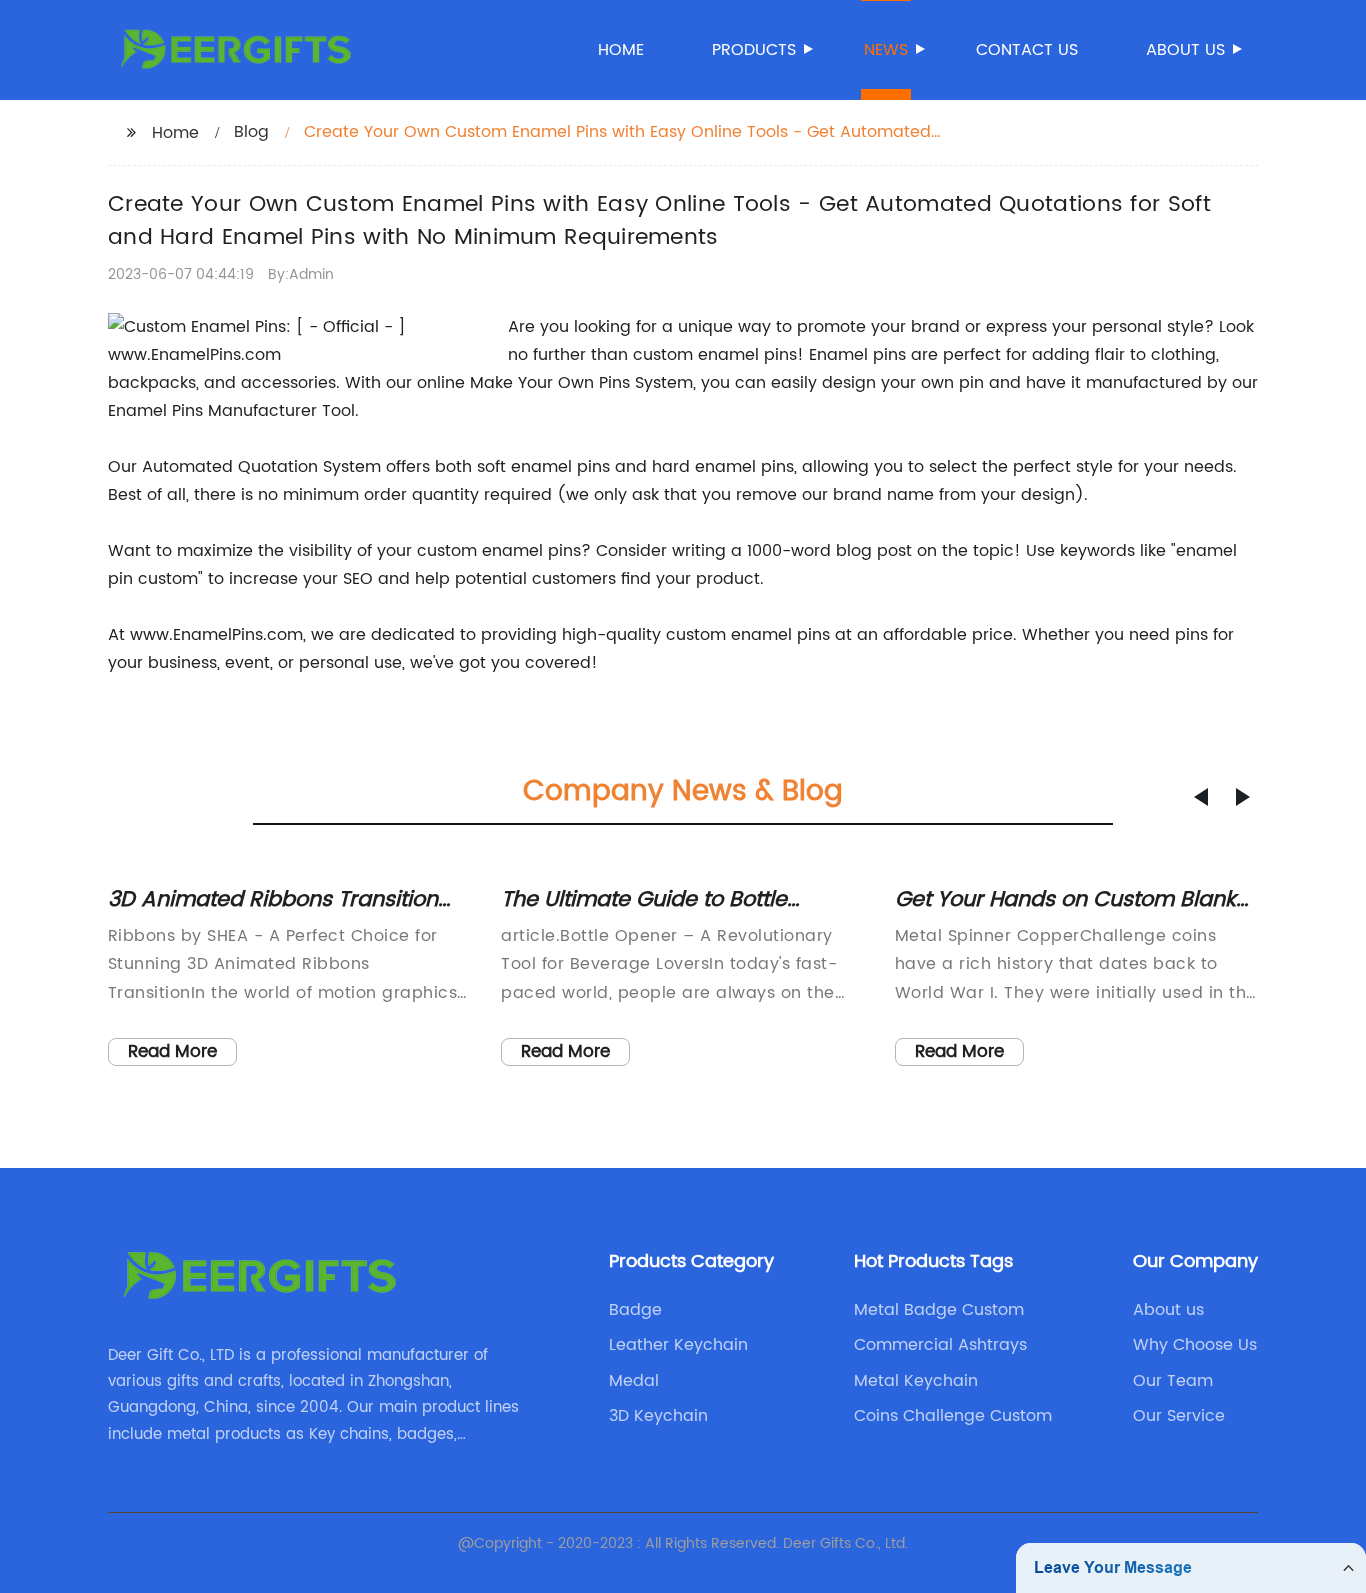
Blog (251, 132)
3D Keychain (658, 1416)
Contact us (1027, 50)
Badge (635, 1310)
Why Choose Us (1195, 1345)
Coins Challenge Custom (953, 1416)
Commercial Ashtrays (940, 1345)
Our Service (1179, 1416)
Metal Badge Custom (939, 1310)
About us (1185, 50)
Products (754, 50)
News (886, 50)
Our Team (1173, 1381)
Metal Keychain (916, 1381)
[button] (1201, 797)
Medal (634, 1381)
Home (621, 50)
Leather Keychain (678, 1345)
